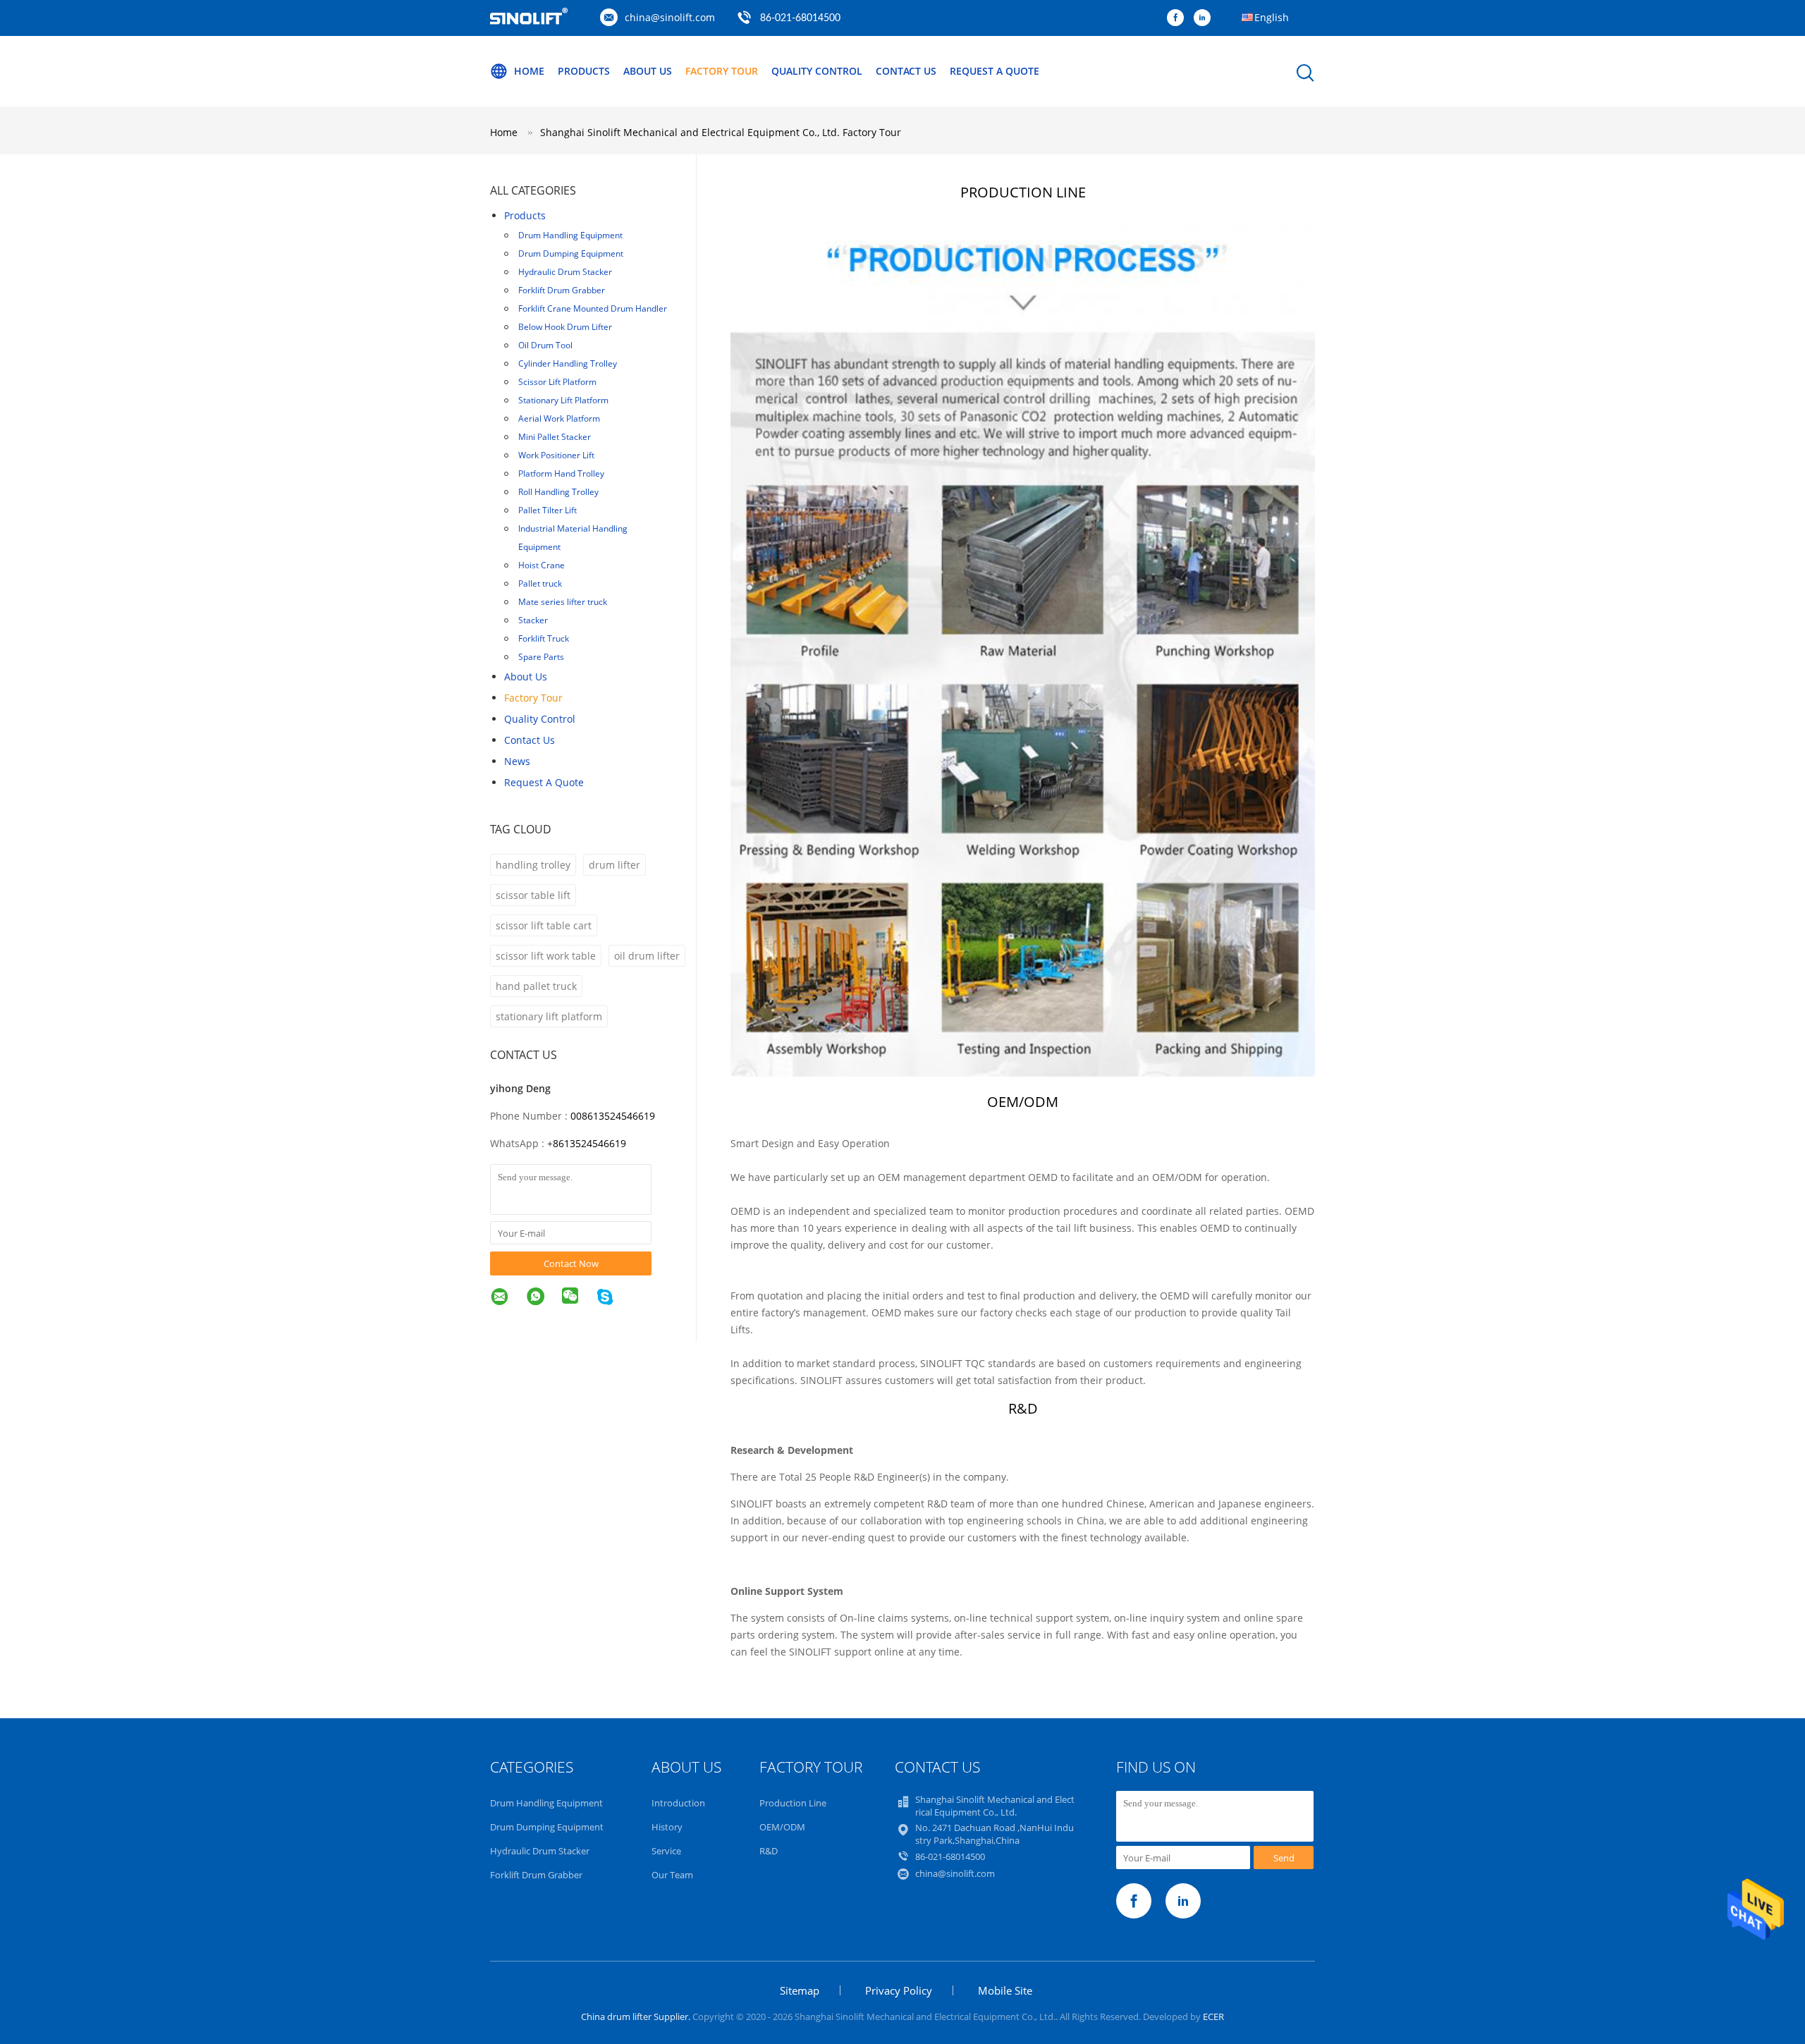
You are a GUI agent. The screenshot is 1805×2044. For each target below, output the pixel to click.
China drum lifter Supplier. (637, 2017)
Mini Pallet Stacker (555, 437)
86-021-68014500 (800, 18)
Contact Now (571, 1263)
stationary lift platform (549, 1016)
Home (529, 71)
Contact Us (906, 71)
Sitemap (800, 1990)
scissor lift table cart (544, 925)
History (667, 1827)
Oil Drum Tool (545, 345)
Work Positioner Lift (556, 455)
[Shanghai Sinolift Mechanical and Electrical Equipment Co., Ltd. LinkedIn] (1206, 18)
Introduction (678, 1803)
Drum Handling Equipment (570, 235)
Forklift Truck (544, 638)
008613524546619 (613, 1116)
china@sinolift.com (670, 17)
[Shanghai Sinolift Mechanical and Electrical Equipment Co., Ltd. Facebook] (1179, 18)
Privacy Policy (899, 1990)
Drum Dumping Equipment (571, 253)
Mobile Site (1005, 1990)
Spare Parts (541, 657)
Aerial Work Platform (559, 418)
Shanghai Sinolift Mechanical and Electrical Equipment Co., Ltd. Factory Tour (721, 132)
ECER (1213, 2017)
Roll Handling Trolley (558, 492)
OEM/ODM (782, 1827)
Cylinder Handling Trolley (568, 363)
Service (666, 1851)
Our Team (672, 1875)
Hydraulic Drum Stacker (565, 272)
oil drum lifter (647, 956)
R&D (769, 1851)
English (1272, 17)
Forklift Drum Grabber (562, 290)
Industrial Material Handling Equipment (573, 538)
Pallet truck (540, 583)
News (517, 761)
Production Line (793, 1803)
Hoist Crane (541, 565)
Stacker (533, 620)
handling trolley (533, 865)
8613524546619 (589, 1143)
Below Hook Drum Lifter (565, 327)
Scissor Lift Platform (557, 382)
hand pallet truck (536, 986)
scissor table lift (533, 895)
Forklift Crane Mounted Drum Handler (593, 308)
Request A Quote (995, 71)
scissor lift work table (546, 956)
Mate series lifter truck (563, 602)
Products (584, 71)
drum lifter (614, 865)
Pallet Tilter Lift (547, 510)
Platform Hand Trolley (561, 473)
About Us (648, 71)
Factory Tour (722, 71)
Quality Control (817, 71)
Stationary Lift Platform (563, 400)
